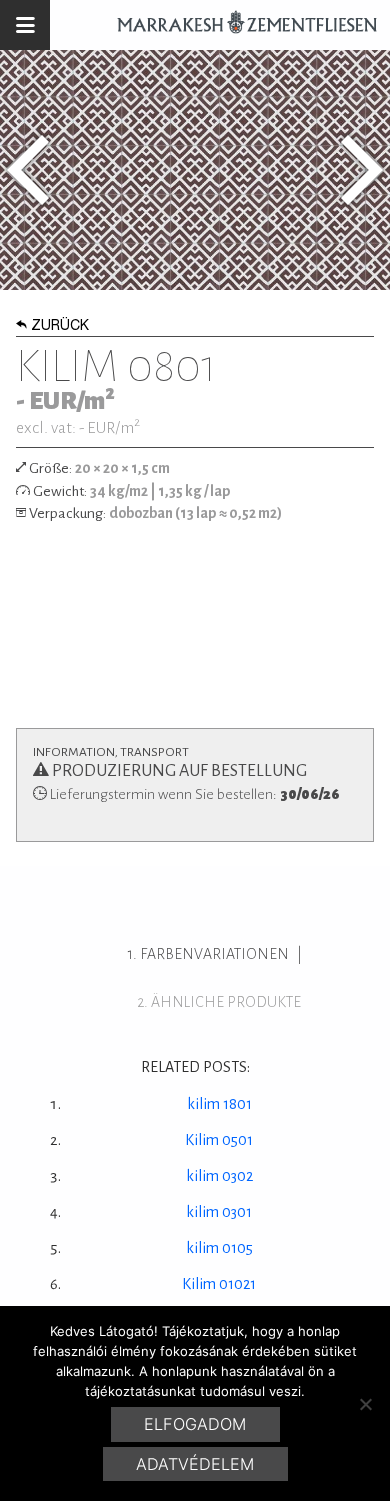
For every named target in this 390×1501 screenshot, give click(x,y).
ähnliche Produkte (226, 1002)
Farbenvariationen (214, 954)
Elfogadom (195, 1424)
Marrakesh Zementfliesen (238, 25)
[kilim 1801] (362, 170)
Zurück (60, 327)
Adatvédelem (195, 1464)
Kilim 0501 (219, 1140)
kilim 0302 (219, 1176)
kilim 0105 (219, 1248)
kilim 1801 (219, 1104)
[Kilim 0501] (28, 170)
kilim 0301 (219, 1212)
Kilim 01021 (219, 1284)
